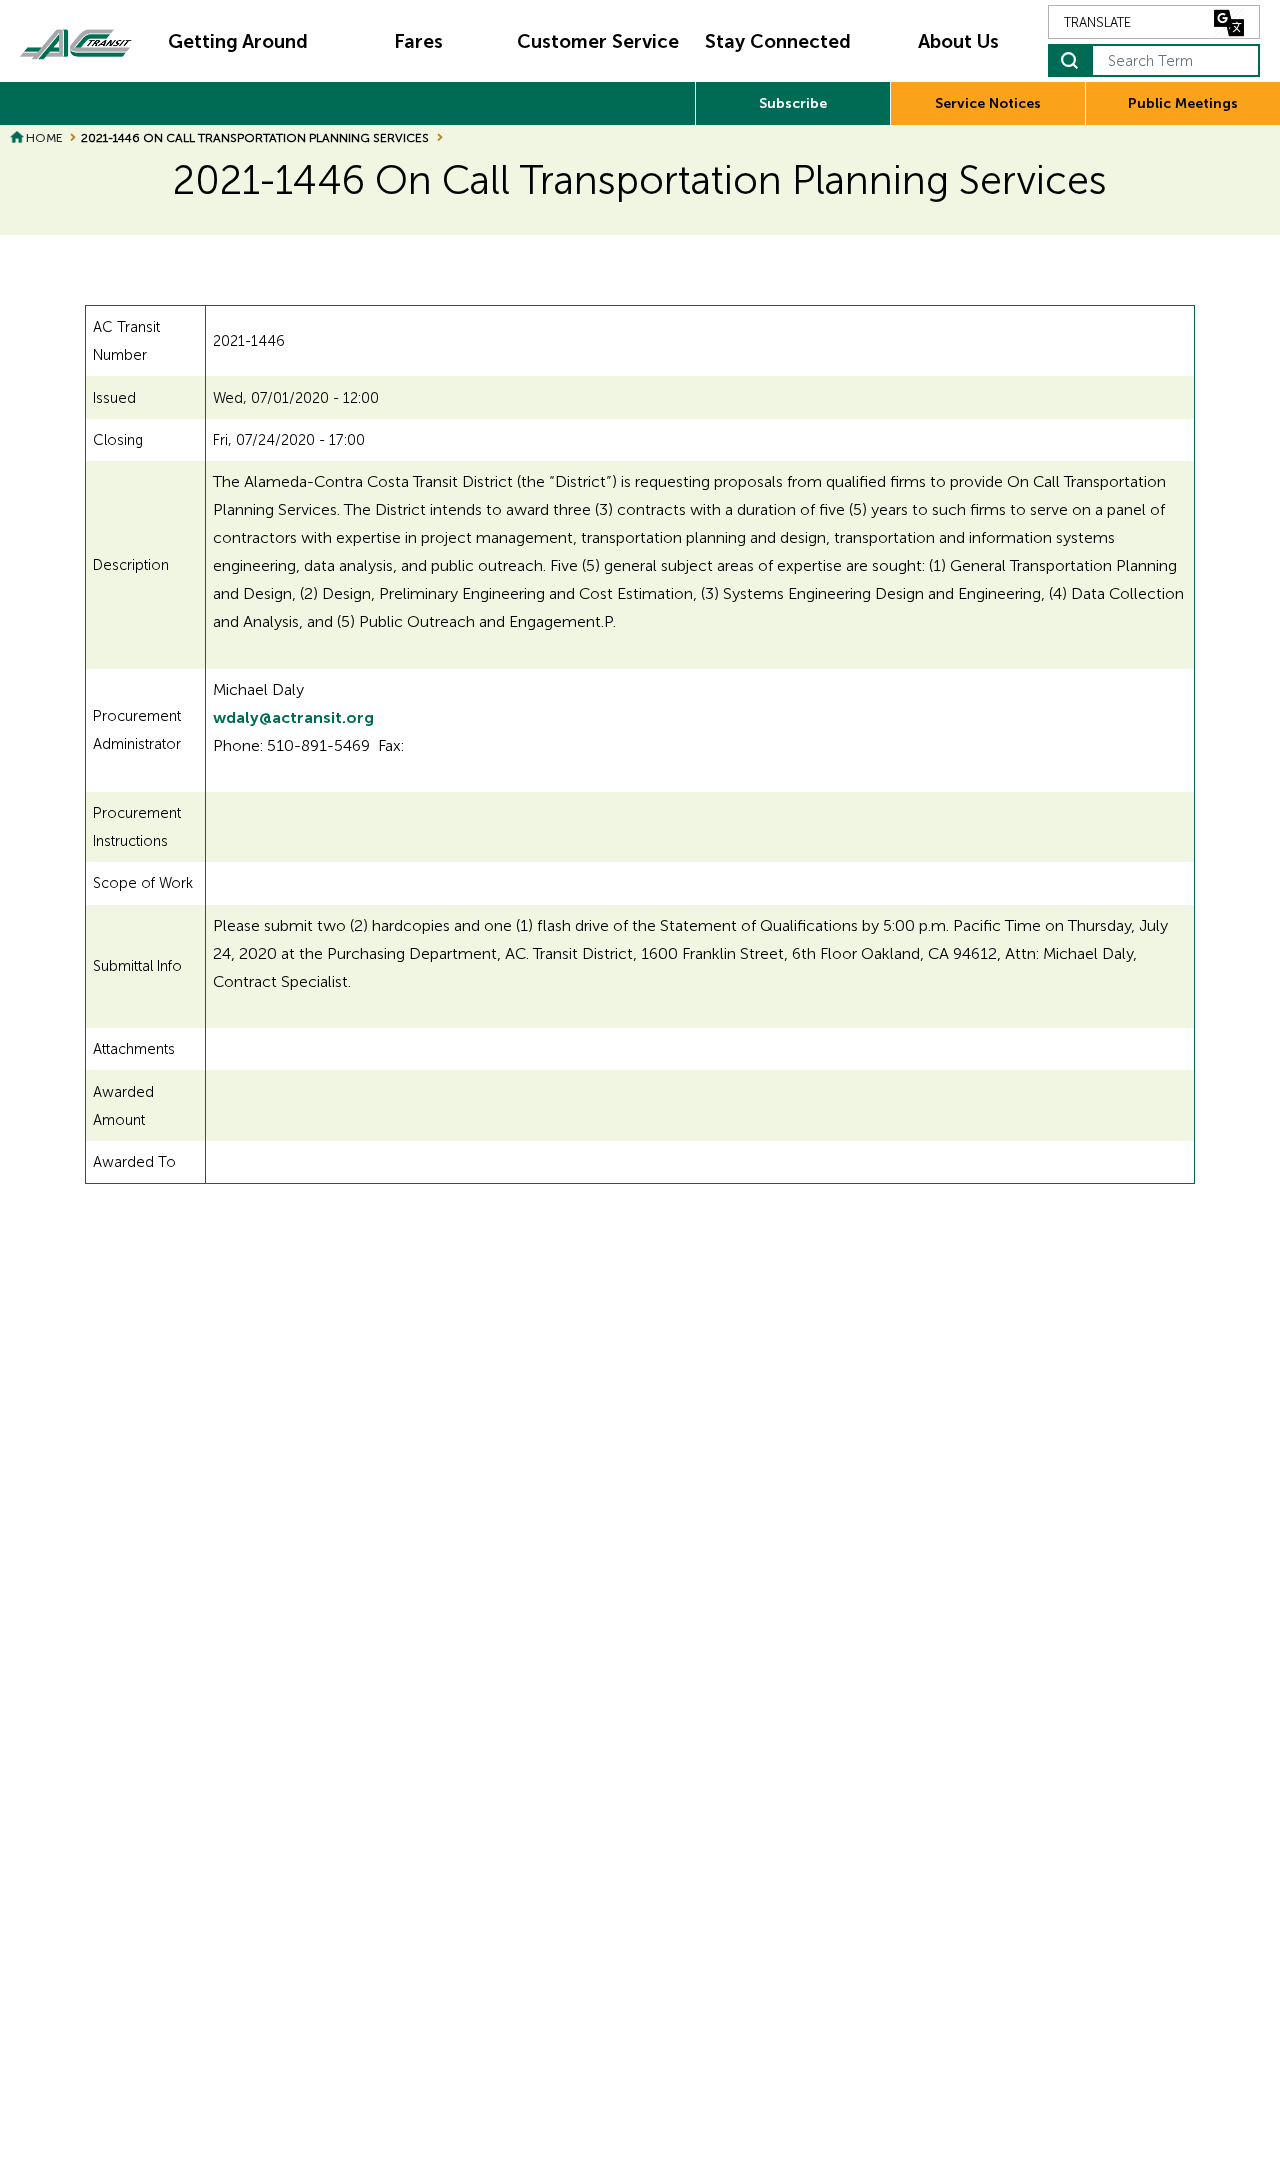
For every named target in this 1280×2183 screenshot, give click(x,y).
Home (44, 138)
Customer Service (598, 41)
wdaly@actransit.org (293, 717)
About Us (958, 41)
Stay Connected (778, 41)
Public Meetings (1183, 103)
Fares (418, 41)
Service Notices (988, 103)
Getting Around (238, 41)
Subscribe (793, 103)
